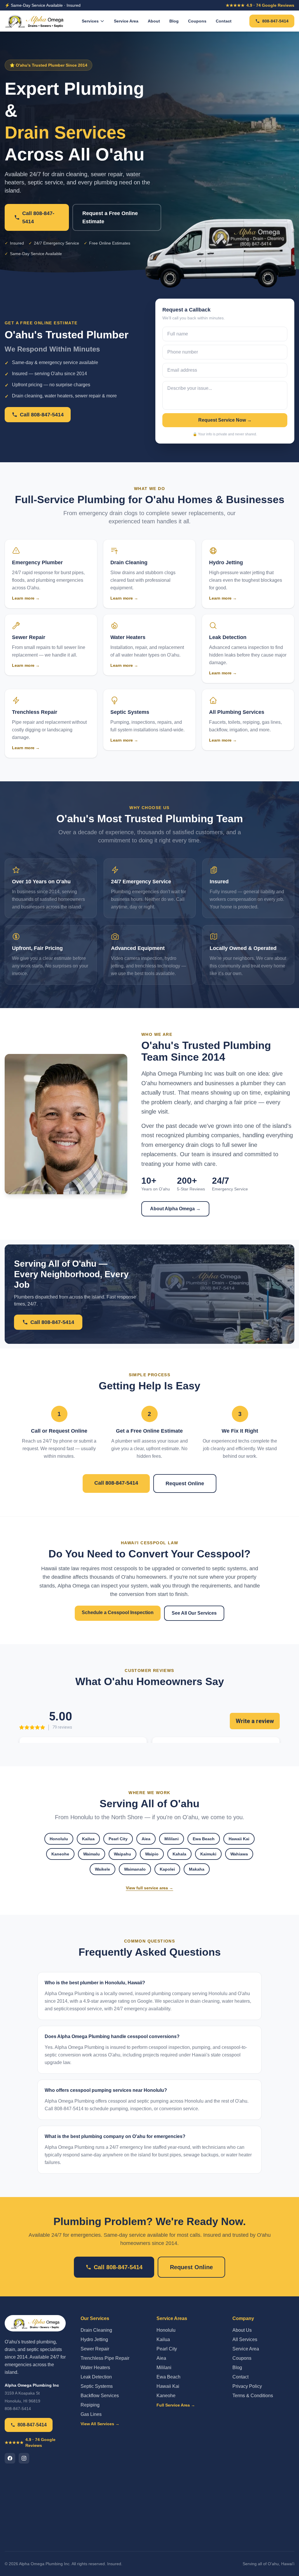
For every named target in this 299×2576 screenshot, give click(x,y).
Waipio (152, 1854)
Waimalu (92, 1854)
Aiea (146, 1839)
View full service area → (149, 1888)
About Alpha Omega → (175, 1209)
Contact (224, 21)
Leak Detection (96, 2377)
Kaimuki (208, 1854)
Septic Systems (97, 2386)
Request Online (185, 1483)
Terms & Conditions (253, 2396)
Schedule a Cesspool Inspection (118, 1612)
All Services (245, 2339)
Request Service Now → (225, 420)
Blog (174, 21)
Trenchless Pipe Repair (105, 2358)
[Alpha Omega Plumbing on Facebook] (10, 2458)
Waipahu (122, 1854)
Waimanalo (135, 1869)
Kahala (179, 1854)
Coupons (197, 21)
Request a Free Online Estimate (110, 217)
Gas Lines (91, 2414)
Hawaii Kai (239, 1839)
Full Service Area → (176, 2405)
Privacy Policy (247, 2386)
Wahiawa (239, 1854)
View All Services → (100, 2424)
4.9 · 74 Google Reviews (260, 5)
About (154, 21)
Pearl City (118, 1839)
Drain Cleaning (96, 2330)
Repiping (90, 2405)
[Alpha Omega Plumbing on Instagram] (24, 2458)
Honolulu (59, 1839)
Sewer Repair (95, 2349)
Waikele (102, 1869)
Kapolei (167, 1869)
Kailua (88, 1839)
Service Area (126, 21)
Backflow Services (100, 2396)
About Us (242, 2330)
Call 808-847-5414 (38, 217)
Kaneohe (60, 1854)
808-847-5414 (275, 21)
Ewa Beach (204, 1839)
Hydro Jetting (94, 2339)
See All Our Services (194, 1613)
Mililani (172, 1839)
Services (90, 21)
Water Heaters (95, 2368)
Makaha (197, 1869)
